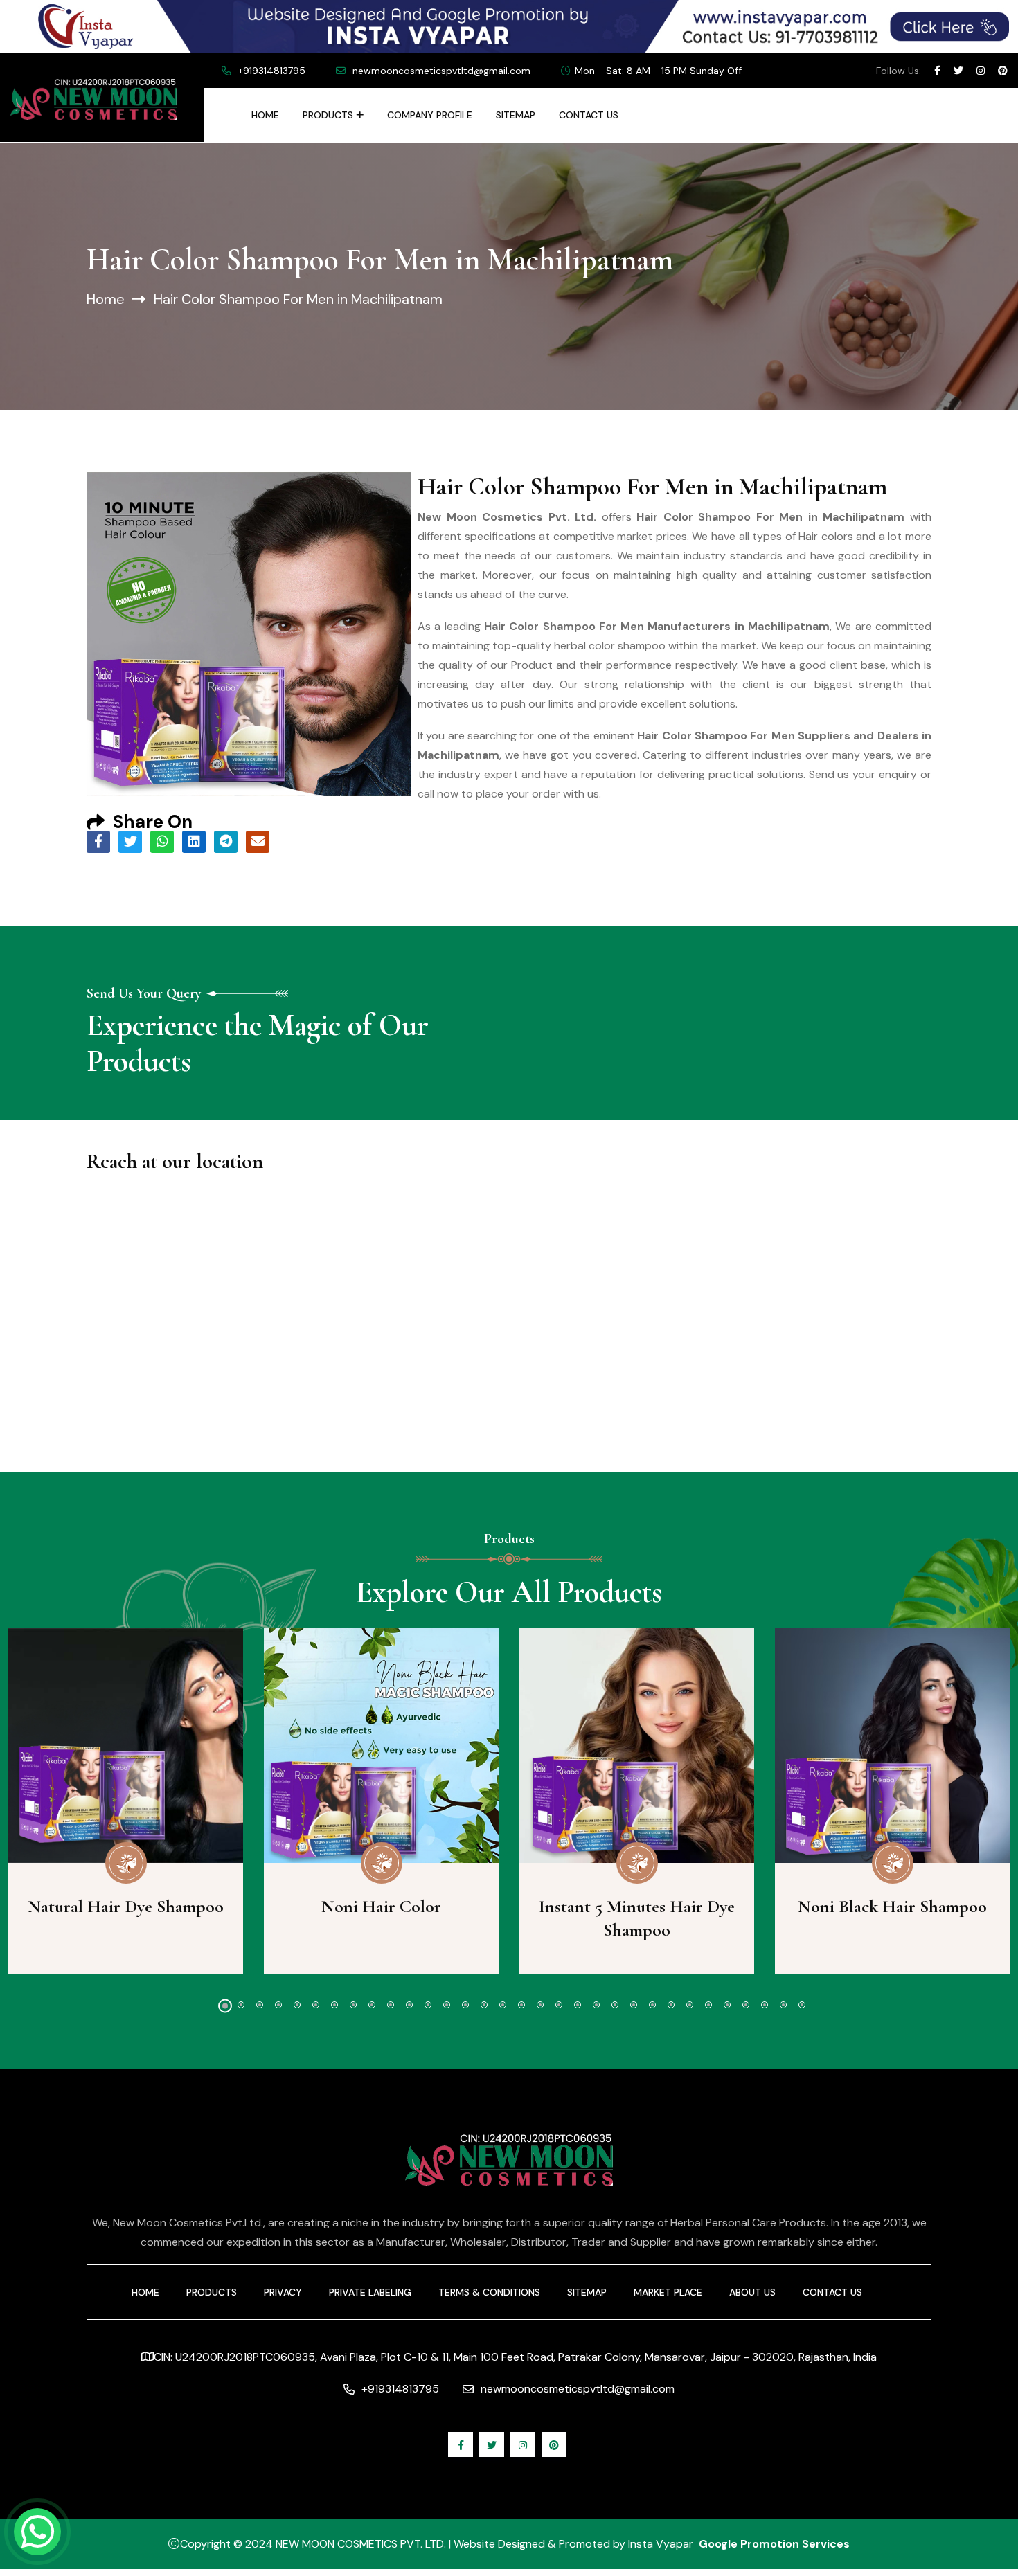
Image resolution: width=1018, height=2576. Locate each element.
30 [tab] (765, 2005)
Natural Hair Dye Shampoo (126, 1906)
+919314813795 (272, 71)
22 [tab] (615, 2005)
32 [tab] (802, 2005)
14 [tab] (465, 2005)
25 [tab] (671, 2005)
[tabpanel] (381, 1801)
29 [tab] (746, 2005)
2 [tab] (241, 2005)
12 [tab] (428, 2005)
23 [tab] (634, 2005)
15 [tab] (484, 2005)
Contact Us (589, 115)
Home (265, 115)
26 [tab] (690, 2005)
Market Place (668, 2292)
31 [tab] (783, 2005)
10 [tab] (391, 2005)
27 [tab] (708, 2005)
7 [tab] (334, 2005)
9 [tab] (372, 2005)
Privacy (283, 2292)
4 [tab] (278, 2005)
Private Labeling (370, 2292)
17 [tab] (521, 2005)
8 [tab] (353, 2005)
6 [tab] (316, 2005)
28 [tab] (727, 2005)
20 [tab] (578, 2005)
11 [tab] (409, 2005)
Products (328, 115)
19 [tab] (559, 2005)
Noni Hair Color (381, 1906)
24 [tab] (652, 2005)
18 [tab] (540, 2005)
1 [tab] (225, 2006)
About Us (752, 2292)
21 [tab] (596, 2005)
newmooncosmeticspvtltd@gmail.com (441, 71)
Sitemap (516, 115)
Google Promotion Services (774, 2544)
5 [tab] (297, 2005)
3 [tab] (260, 2005)
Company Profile (430, 115)
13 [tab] (447, 2005)
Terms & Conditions (489, 2292)
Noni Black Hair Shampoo (892, 1906)
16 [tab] (503, 2005)
